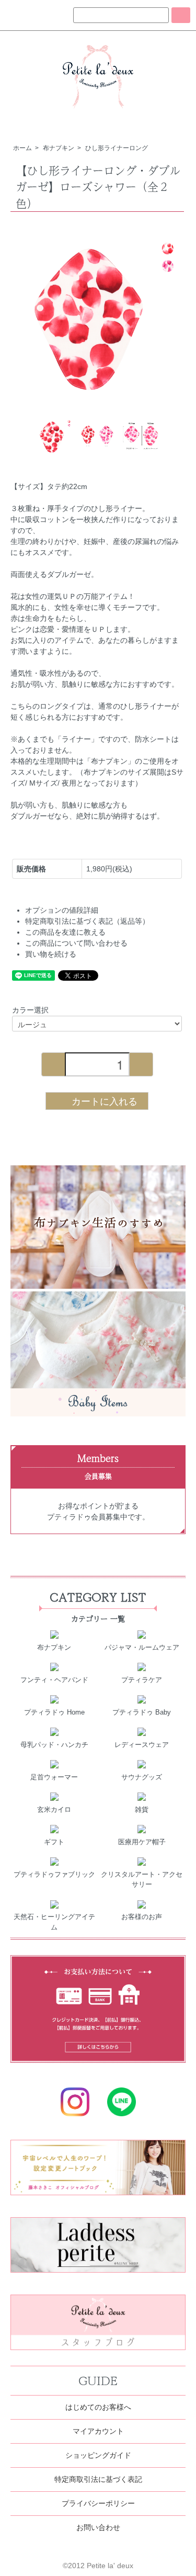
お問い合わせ (98, 2527)
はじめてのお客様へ (98, 2407)
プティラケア (142, 1680)
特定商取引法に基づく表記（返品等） (87, 921)
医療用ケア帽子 (142, 1842)
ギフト (54, 1842)
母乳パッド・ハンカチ (54, 1745)
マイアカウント (98, 2431)
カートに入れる (105, 1100)
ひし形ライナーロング (117, 148)
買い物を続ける (51, 954)
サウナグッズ (142, 1777)
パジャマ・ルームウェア (142, 1647)
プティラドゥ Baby (142, 1712)
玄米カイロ (54, 1809)
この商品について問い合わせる (76, 943)
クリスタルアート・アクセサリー (142, 1879)
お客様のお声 (142, 1917)
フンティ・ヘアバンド (54, 1680)
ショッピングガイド (98, 2455)
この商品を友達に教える (65, 932)
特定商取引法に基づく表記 (98, 2479)
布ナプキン (59, 148)
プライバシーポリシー (98, 2503)
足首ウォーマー (54, 1777)
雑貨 (142, 1809)
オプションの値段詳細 (62, 910)
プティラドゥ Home (54, 1712)
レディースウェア (142, 1745)
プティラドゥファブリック (54, 1874)
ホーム (22, 148)
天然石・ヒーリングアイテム (54, 1922)
